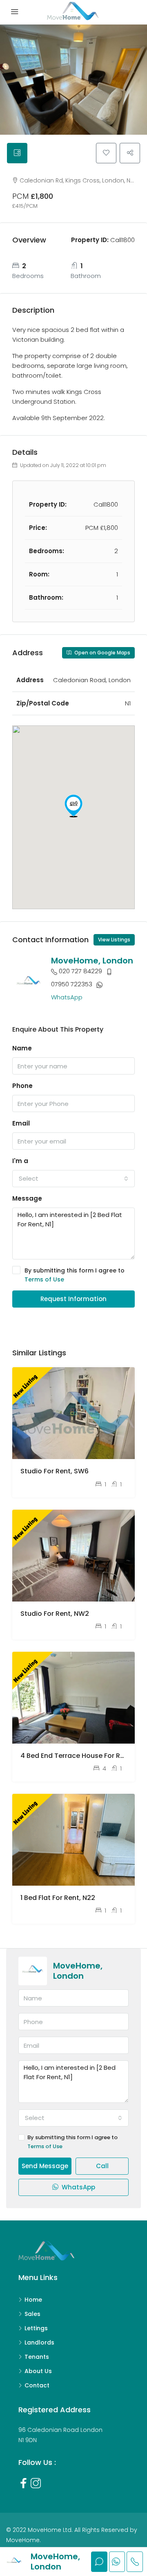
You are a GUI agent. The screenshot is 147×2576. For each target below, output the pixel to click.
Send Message (45, 2166)
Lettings (36, 2328)
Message (27, 1198)
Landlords (39, 2342)
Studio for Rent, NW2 (55, 1614)
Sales (32, 2314)
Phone (22, 1086)
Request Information (73, 1299)
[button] (73, 806)
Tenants (37, 2357)
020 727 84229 (80, 971)
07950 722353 (72, 984)
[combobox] (73, 1179)
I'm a (20, 1161)
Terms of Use (44, 1279)
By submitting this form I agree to (75, 1275)
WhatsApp (67, 997)
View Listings (114, 940)
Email (21, 1123)
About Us (38, 2371)
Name (22, 1048)
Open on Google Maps (102, 653)
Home (33, 2300)
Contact (37, 2385)
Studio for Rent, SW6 (55, 1471)
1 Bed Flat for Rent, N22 (58, 1898)
